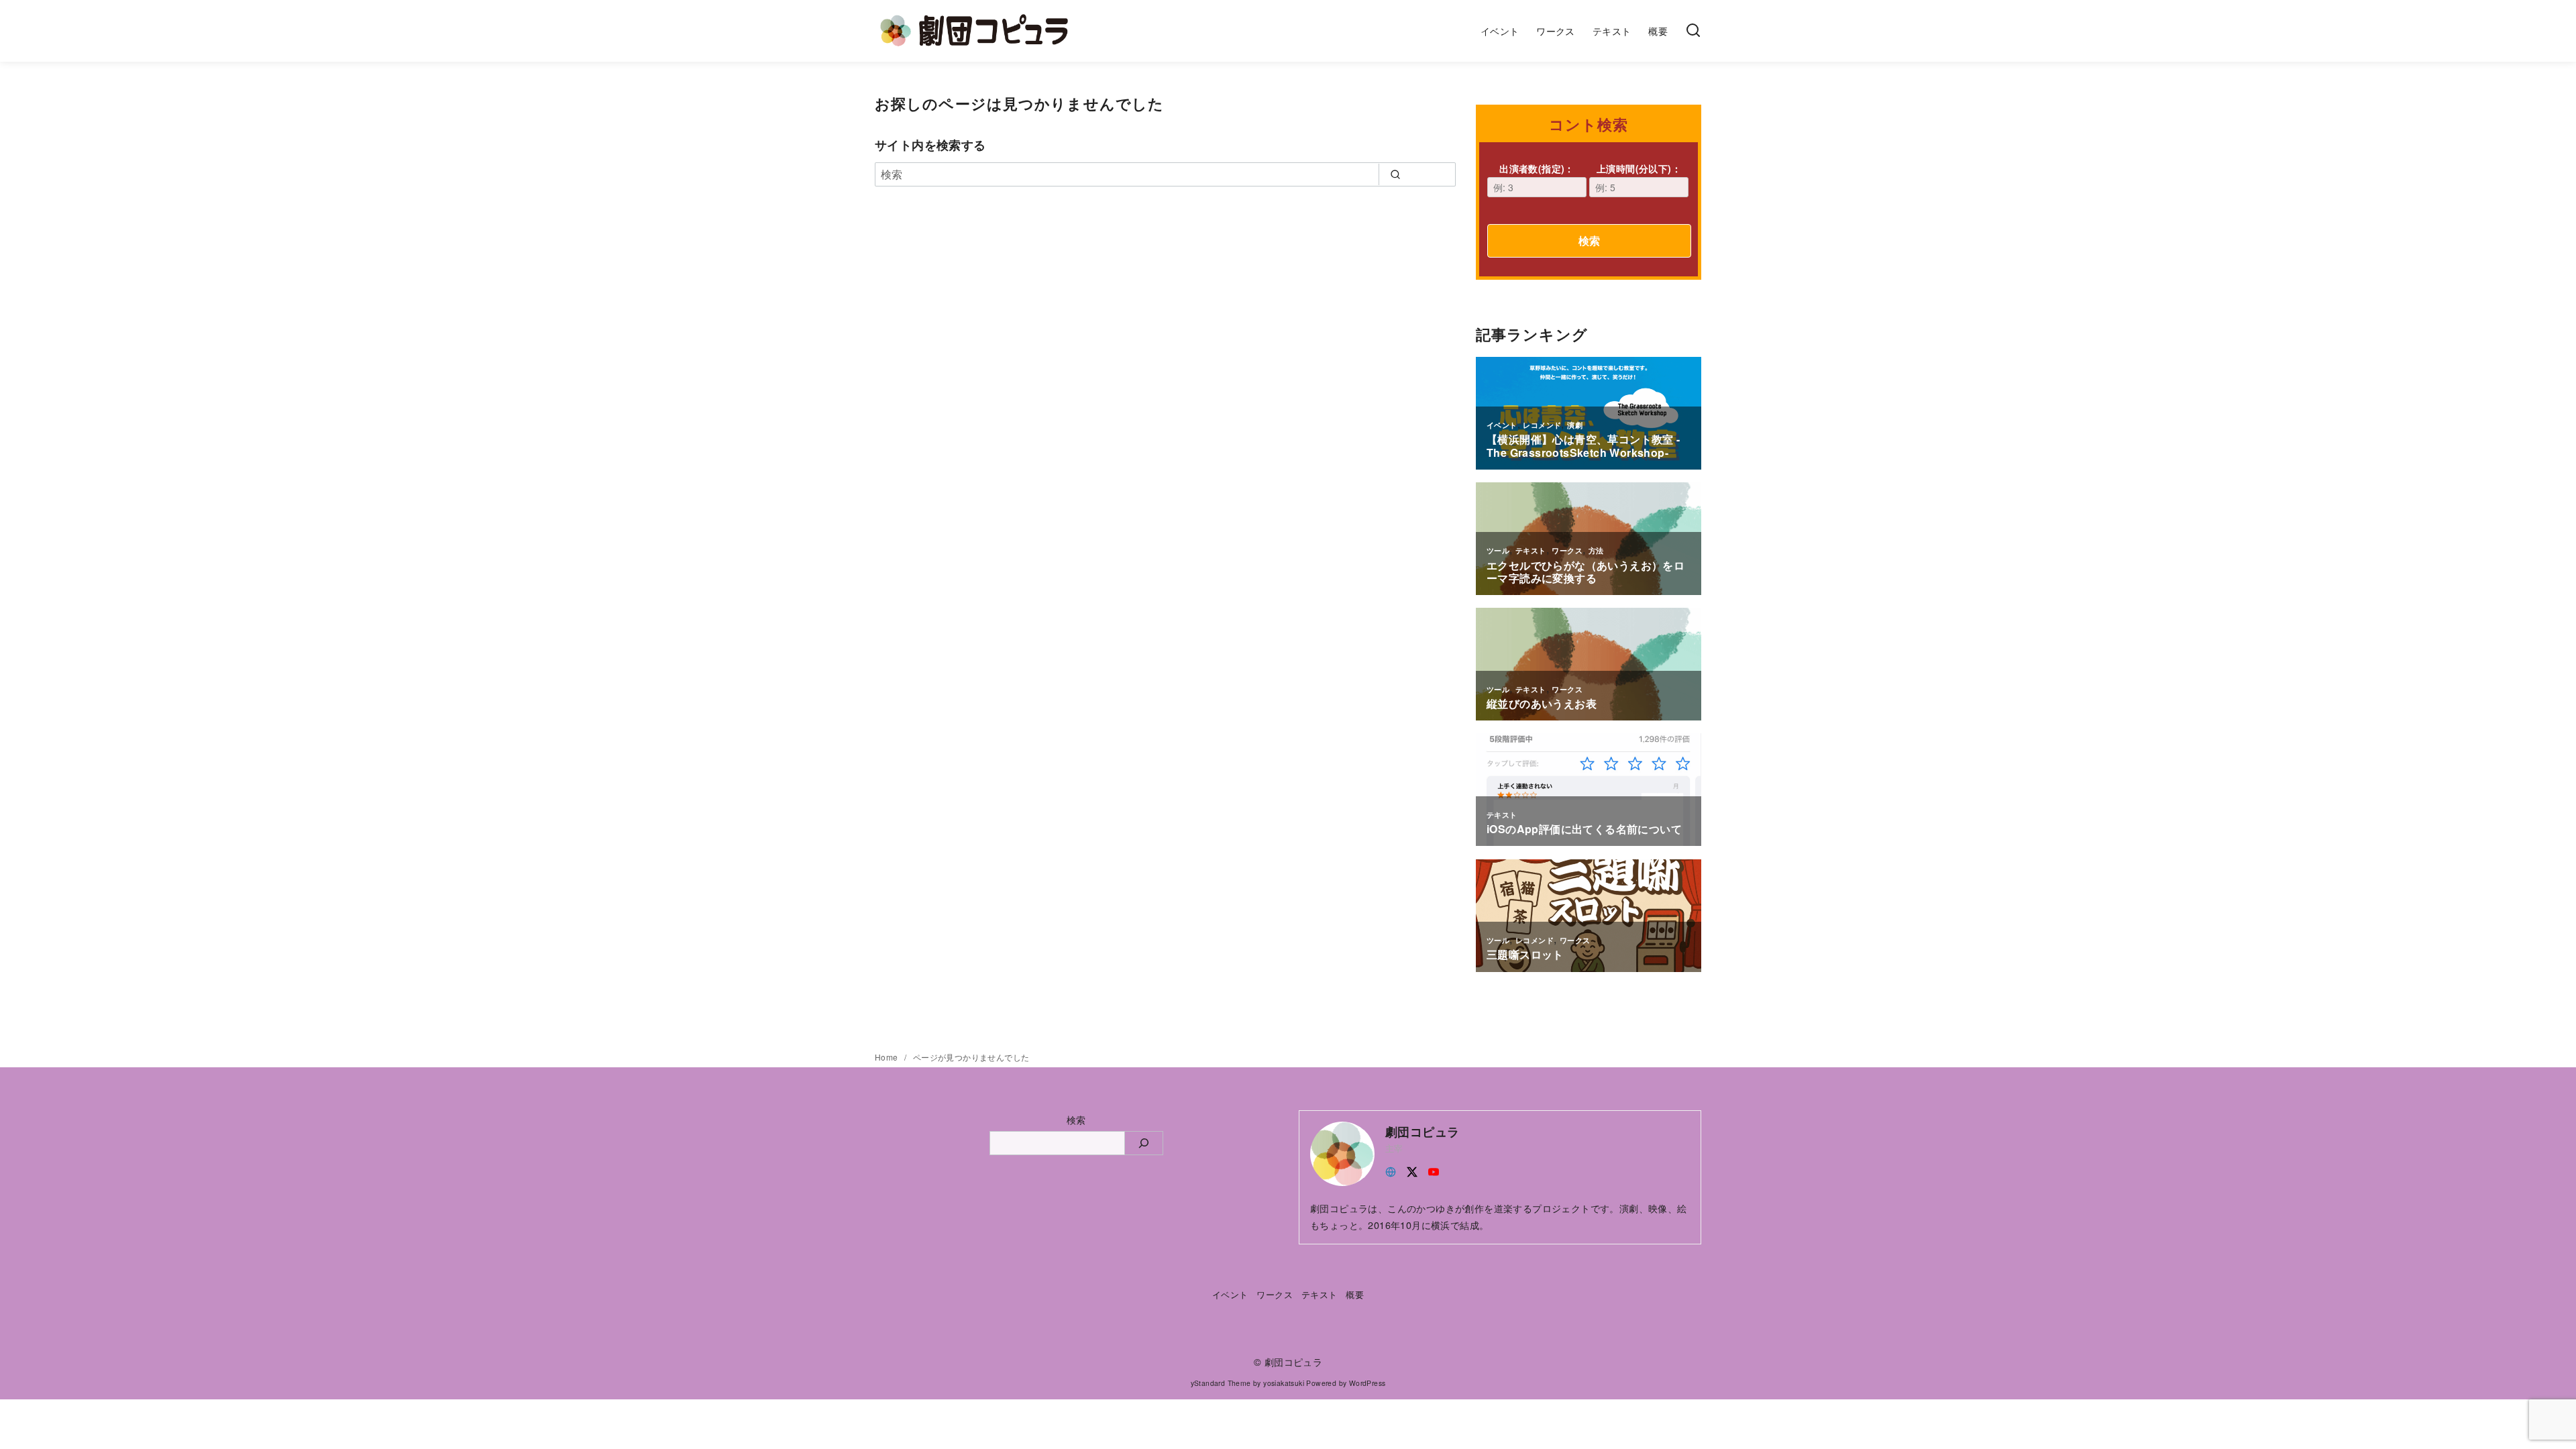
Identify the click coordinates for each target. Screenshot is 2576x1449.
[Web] (1391, 1170)
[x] (1412, 1170)
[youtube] (1434, 1170)
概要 (1658, 31)
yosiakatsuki (1284, 1383)
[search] (1395, 174)
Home (888, 1057)
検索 (1589, 240)
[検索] (1693, 31)
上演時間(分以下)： (1639, 168)
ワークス (1556, 31)
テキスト (1612, 31)
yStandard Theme (1221, 1383)
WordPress (1367, 1383)
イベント (1500, 31)
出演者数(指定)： (1537, 168)
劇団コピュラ (1293, 1361)
